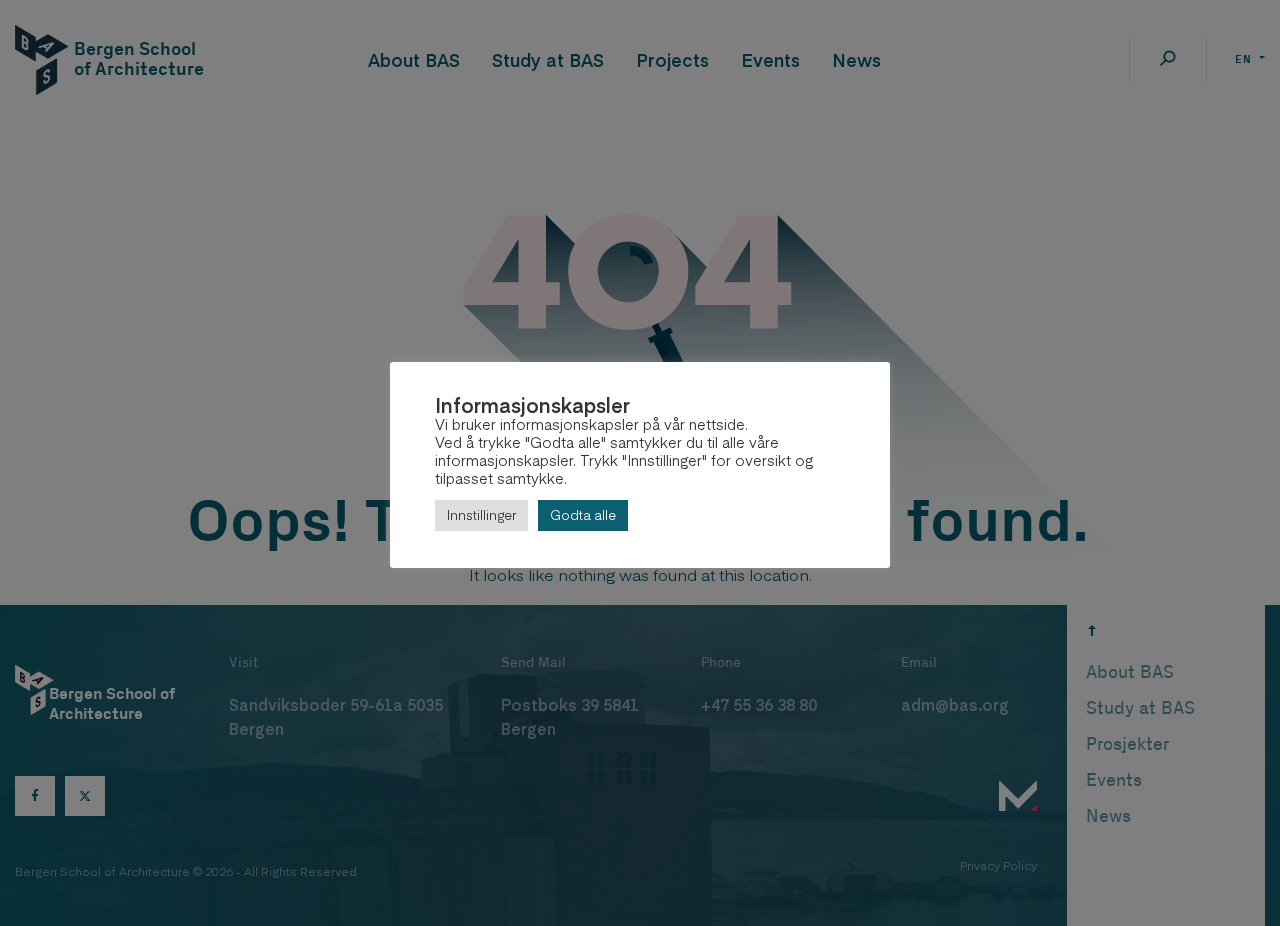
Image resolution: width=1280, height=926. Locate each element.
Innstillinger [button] (481, 515)
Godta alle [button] (583, 515)
